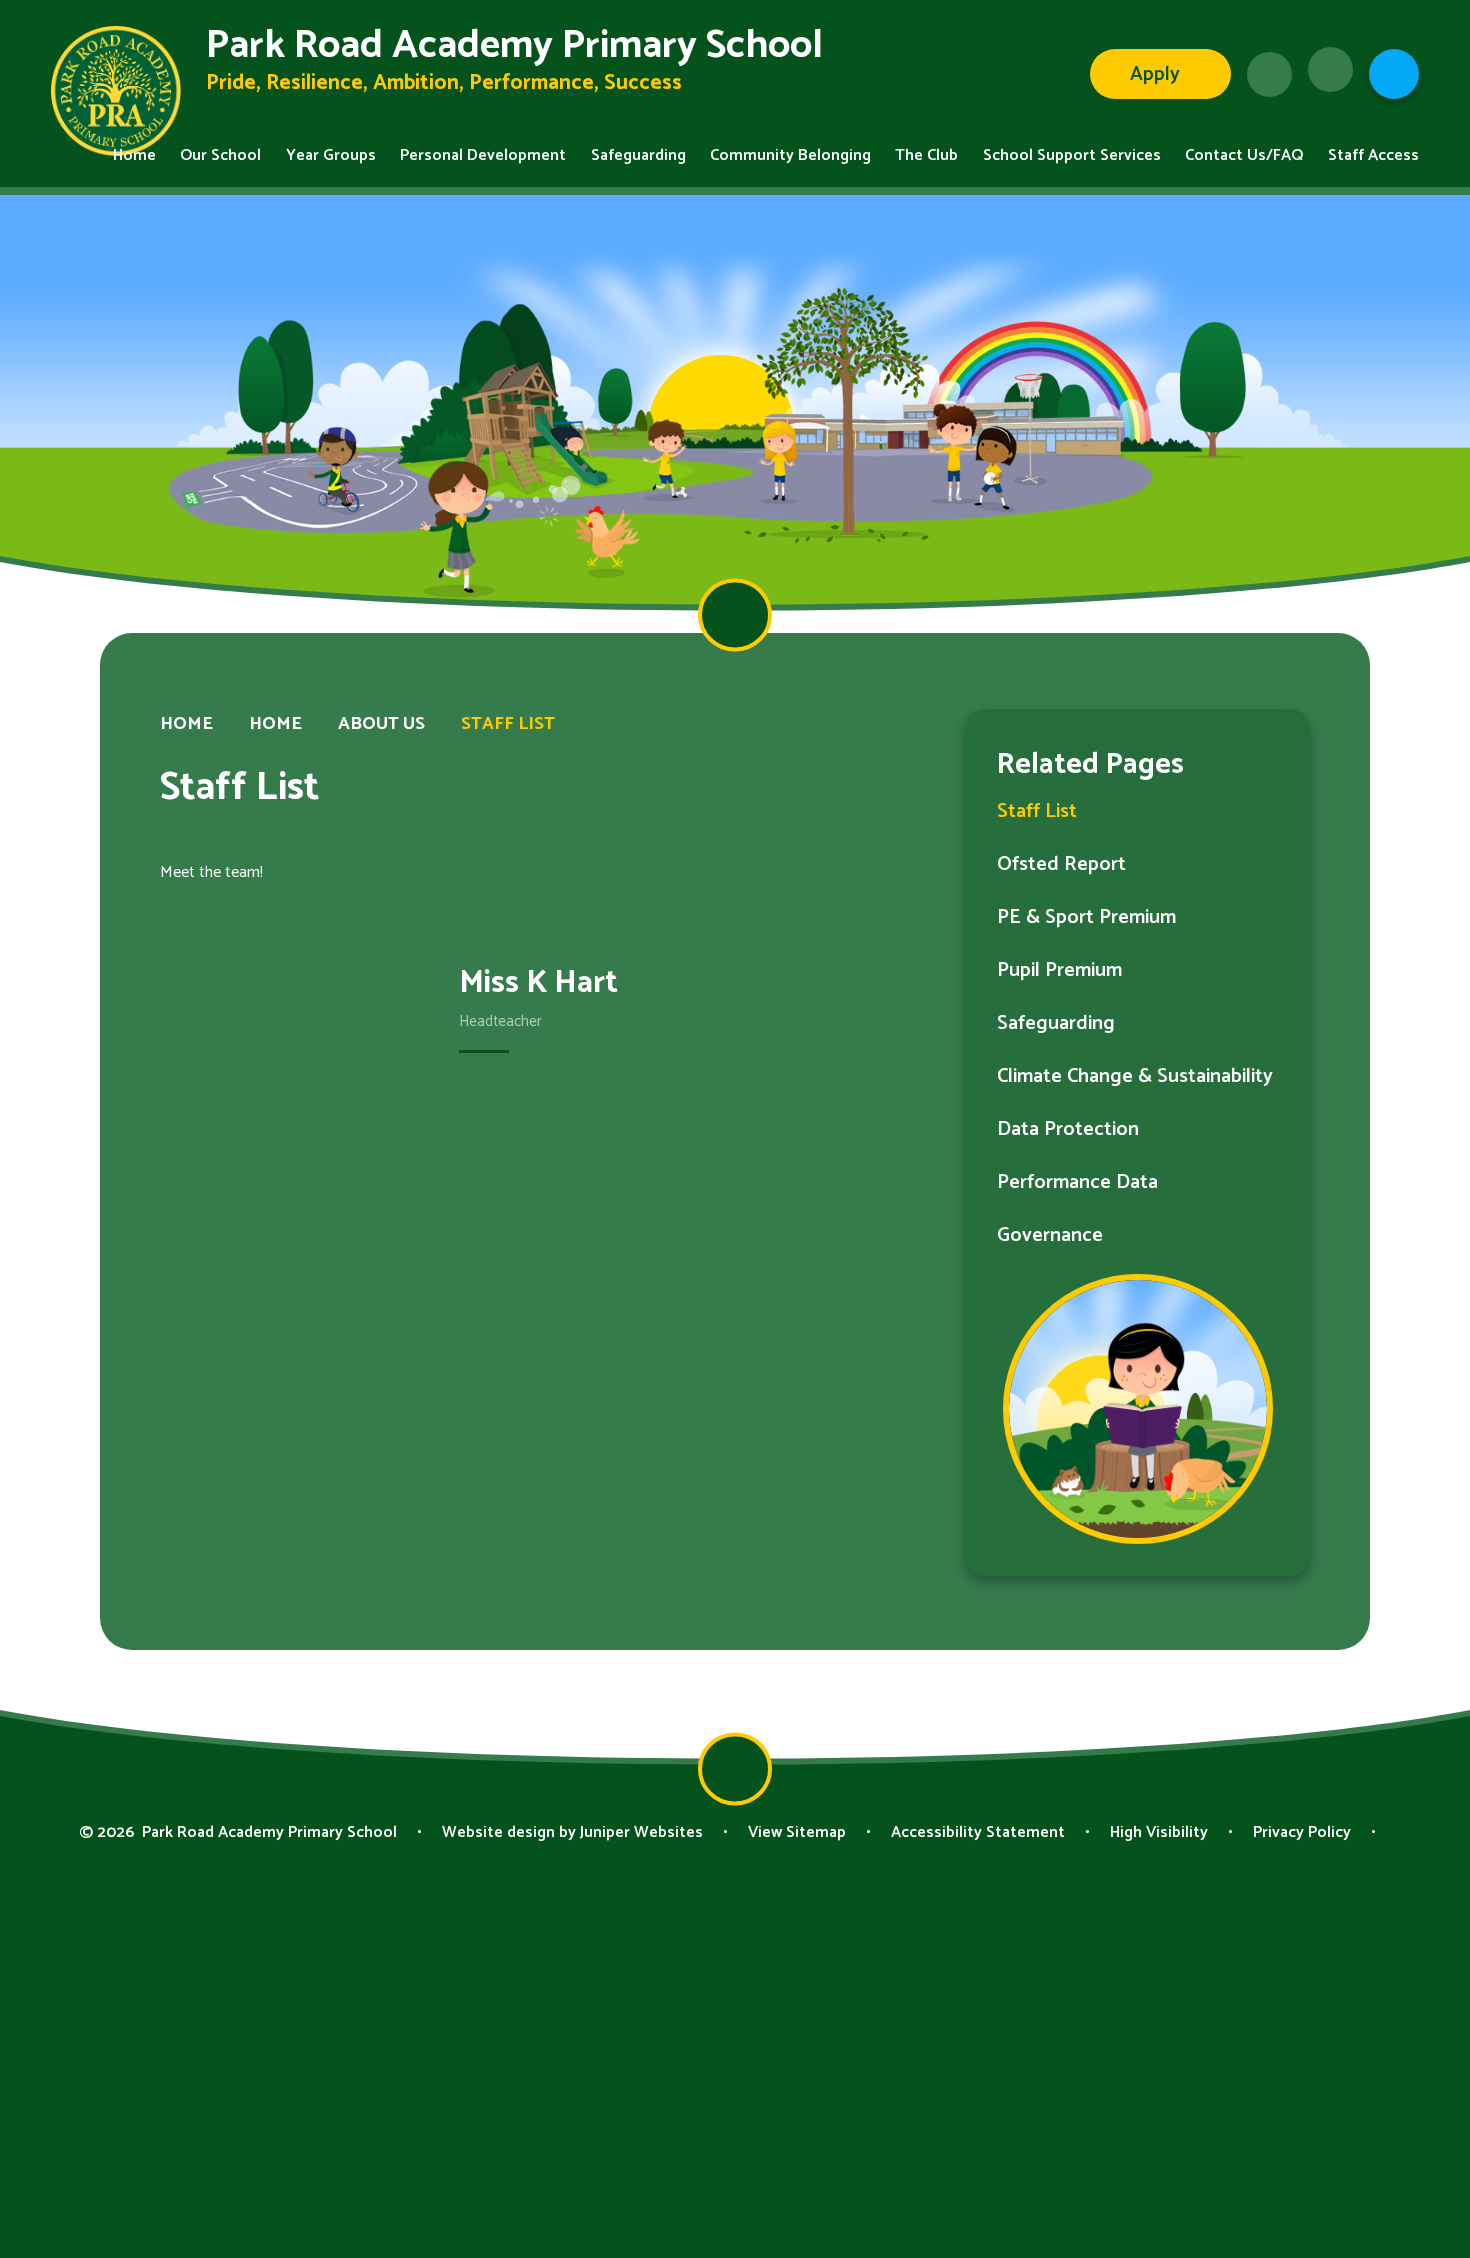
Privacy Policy (1302, 1832)
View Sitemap (797, 1832)
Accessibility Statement (978, 1832)
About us (381, 724)
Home (186, 724)
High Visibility (1159, 1832)
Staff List (508, 724)
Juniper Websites (641, 1832)
